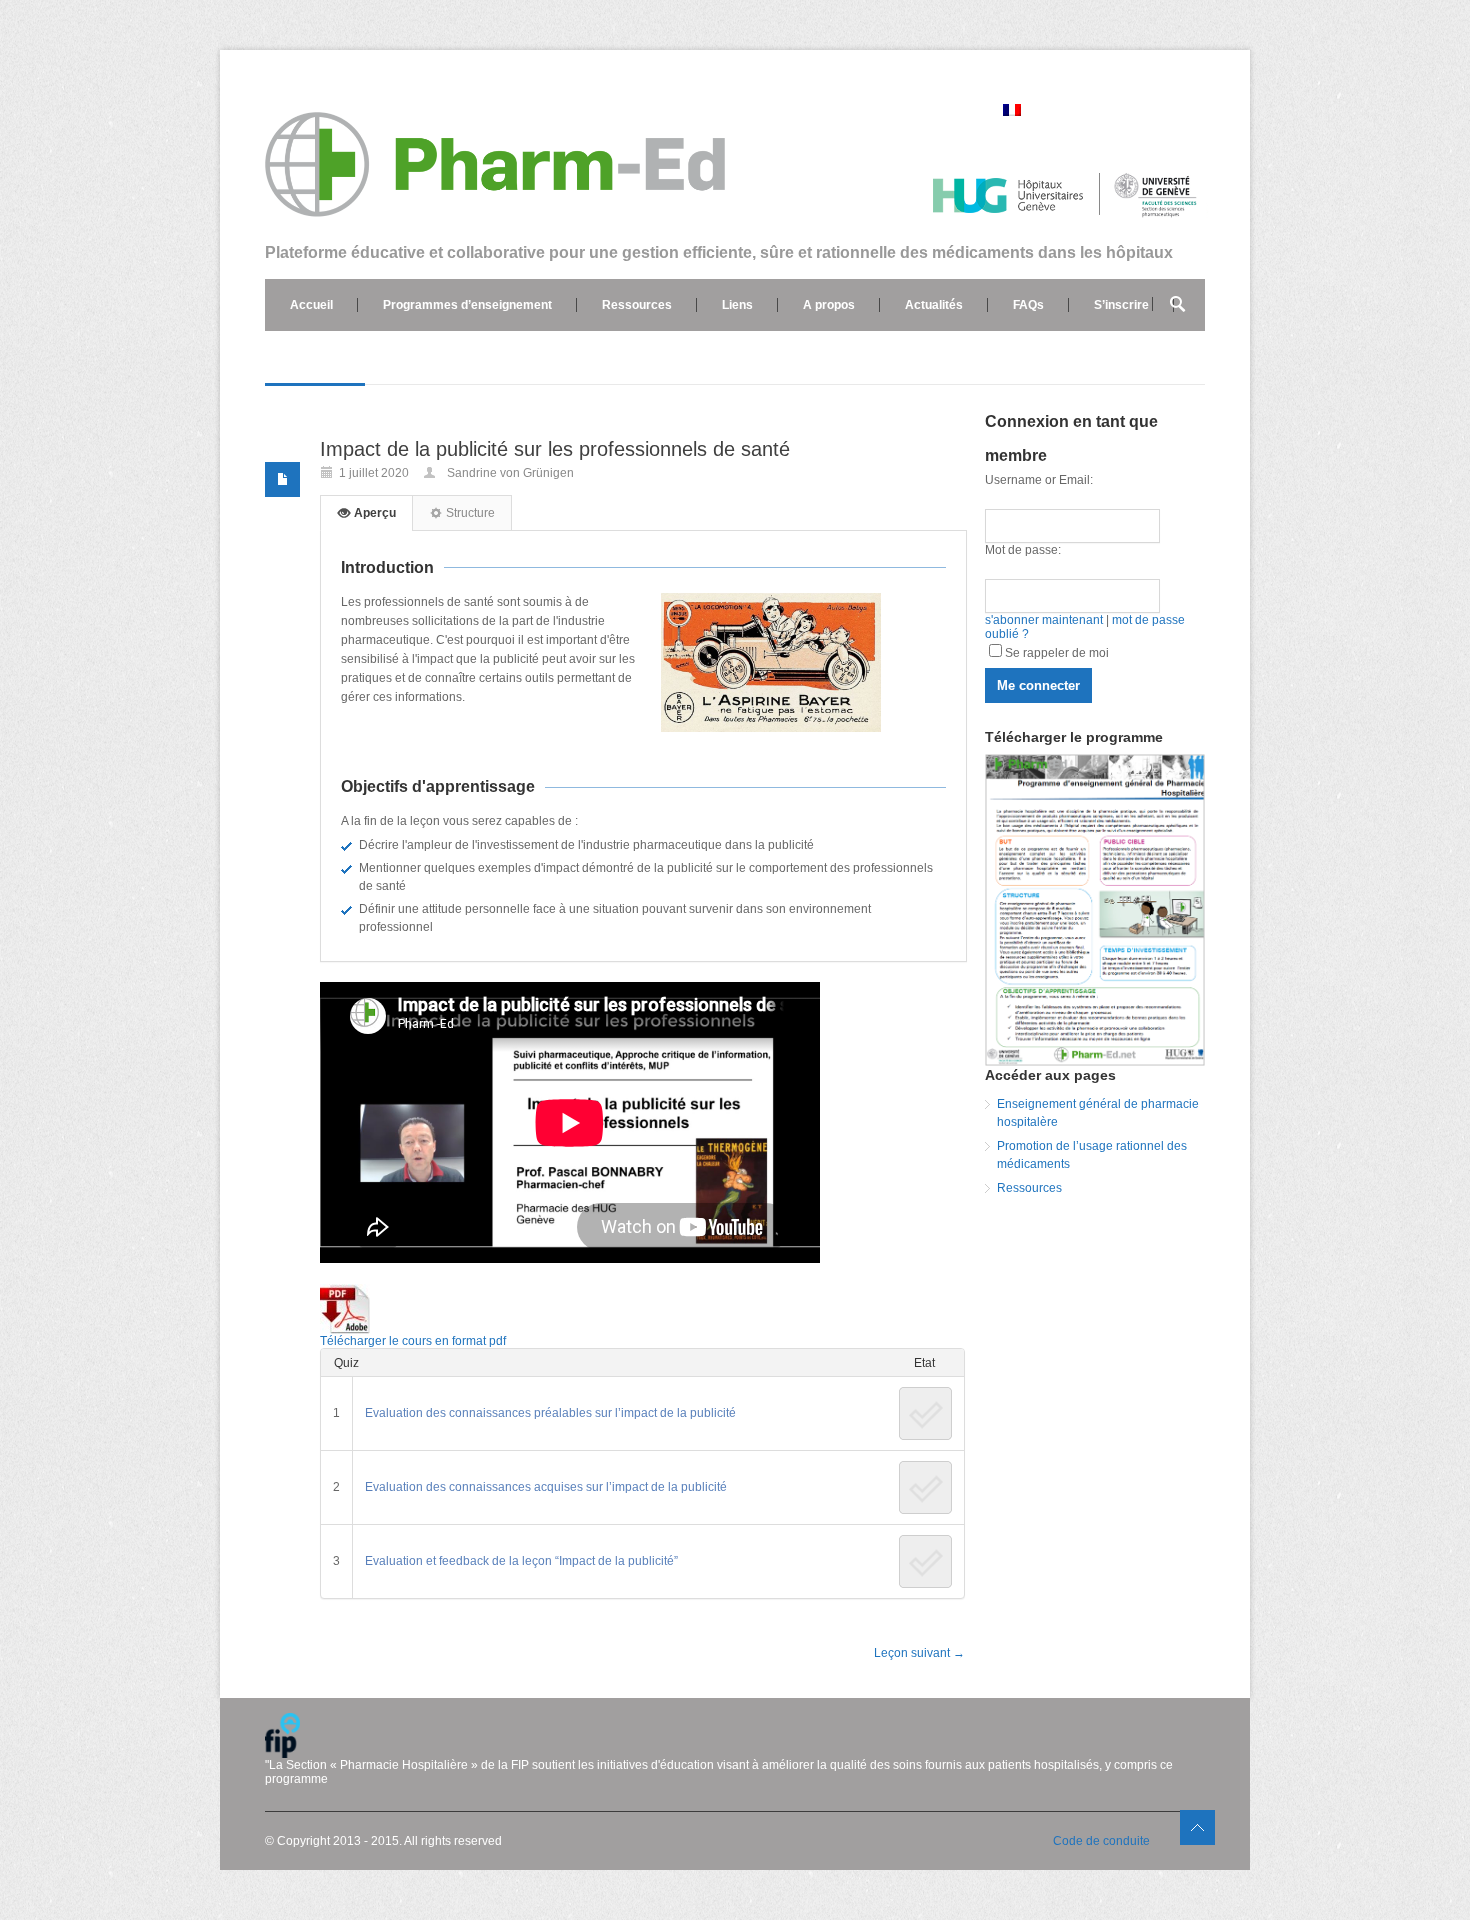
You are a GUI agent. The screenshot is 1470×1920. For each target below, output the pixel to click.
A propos (829, 305)
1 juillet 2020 (374, 473)
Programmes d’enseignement (467, 305)
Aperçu (373, 513)
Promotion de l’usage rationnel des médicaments (1092, 1155)
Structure (469, 513)
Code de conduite (1101, 1841)
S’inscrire (1121, 305)
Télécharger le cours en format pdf (416, 1341)
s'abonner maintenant (1044, 620)
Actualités (934, 305)
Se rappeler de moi (1057, 653)
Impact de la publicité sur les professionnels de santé (555, 449)
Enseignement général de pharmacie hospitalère (1098, 1113)
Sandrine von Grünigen (510, 473)
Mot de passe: (1023, 550)
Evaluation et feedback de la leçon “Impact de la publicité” (521, 1561)
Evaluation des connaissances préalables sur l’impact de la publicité (550, 1413)
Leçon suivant (919, 1653)
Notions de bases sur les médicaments (401, 357)
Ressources (637, 305)
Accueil (311, 305)
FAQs (1028, 305)
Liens (737, 305)
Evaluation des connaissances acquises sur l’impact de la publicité (546, 1487)
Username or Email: (1039, 480)
